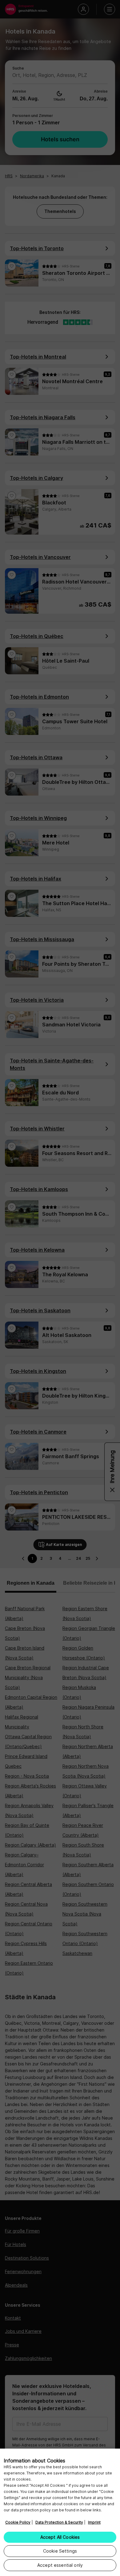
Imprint (94, 2522)
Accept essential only (60, 2565)
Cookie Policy (18, 2522)
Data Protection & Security (59, 2522)
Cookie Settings (60, 2551)
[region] (60, 2512)
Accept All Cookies (60, 2537)
